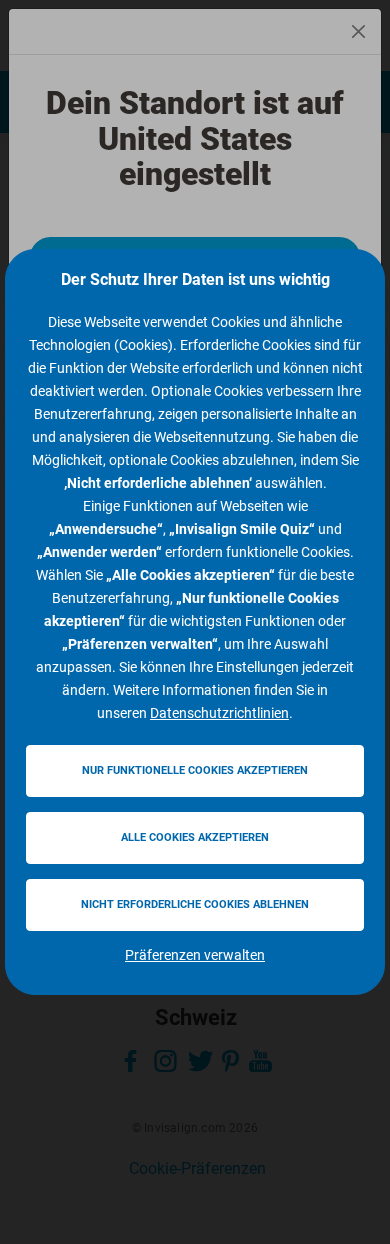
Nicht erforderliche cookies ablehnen (195, 904)
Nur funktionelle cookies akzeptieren (195, 770)
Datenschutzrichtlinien (219, 713)
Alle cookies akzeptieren (195, 837)
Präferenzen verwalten (195, 955)
